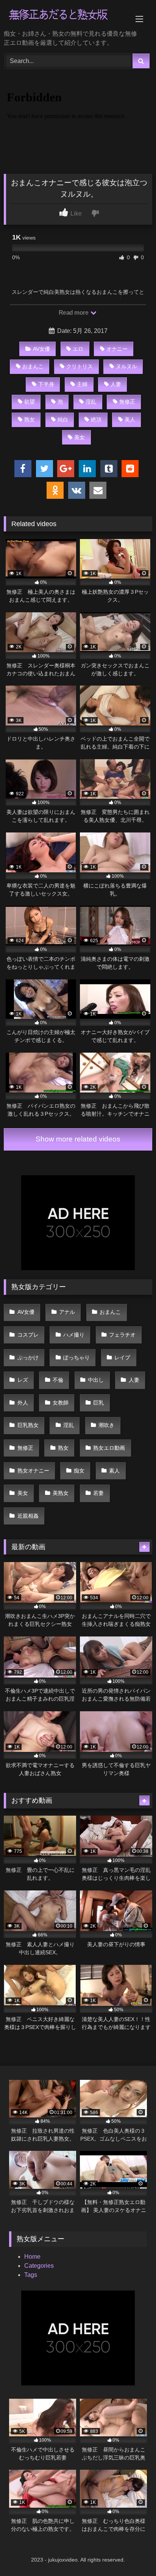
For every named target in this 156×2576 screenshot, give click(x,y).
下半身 (46, 384)
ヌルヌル (126, 366)
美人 (130, 419)
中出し (96, 1380)
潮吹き (106, 1425)
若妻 (98, 1493)
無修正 (127, 402)
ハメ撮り (74, 1335)
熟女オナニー (33, 1471)
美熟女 (61, 1493)
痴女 (79, 1471)
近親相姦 (28, 1516)
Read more (74, 313)
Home (32, 2257)
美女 (80, 437)
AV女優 (41, 349)
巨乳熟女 (28, 1425)
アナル (67, 1312)
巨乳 (98, 1403)
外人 (23, 1403)
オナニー (117, 349)
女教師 (61, 1403)
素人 (114, 1471)
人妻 (116, 384)
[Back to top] (133, 2553)
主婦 (82, 384)
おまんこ (33, 366)
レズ (23, 1380)
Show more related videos (78, 1139)
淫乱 (91, 402)
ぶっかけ (28, 1357)
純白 (63, 419)
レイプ (122, 1357)
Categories (39, 2266)
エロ (78, 349)
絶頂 (96, 419)
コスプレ (28, 1335)
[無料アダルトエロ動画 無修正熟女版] (64, 16)
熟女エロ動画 (109, 1448)
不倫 (58, 1380)
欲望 (30, 402)
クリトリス (80, 366)
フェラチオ (122, 1335)
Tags (31, 2275)
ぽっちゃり (76, 1357)
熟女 (30, 419)
